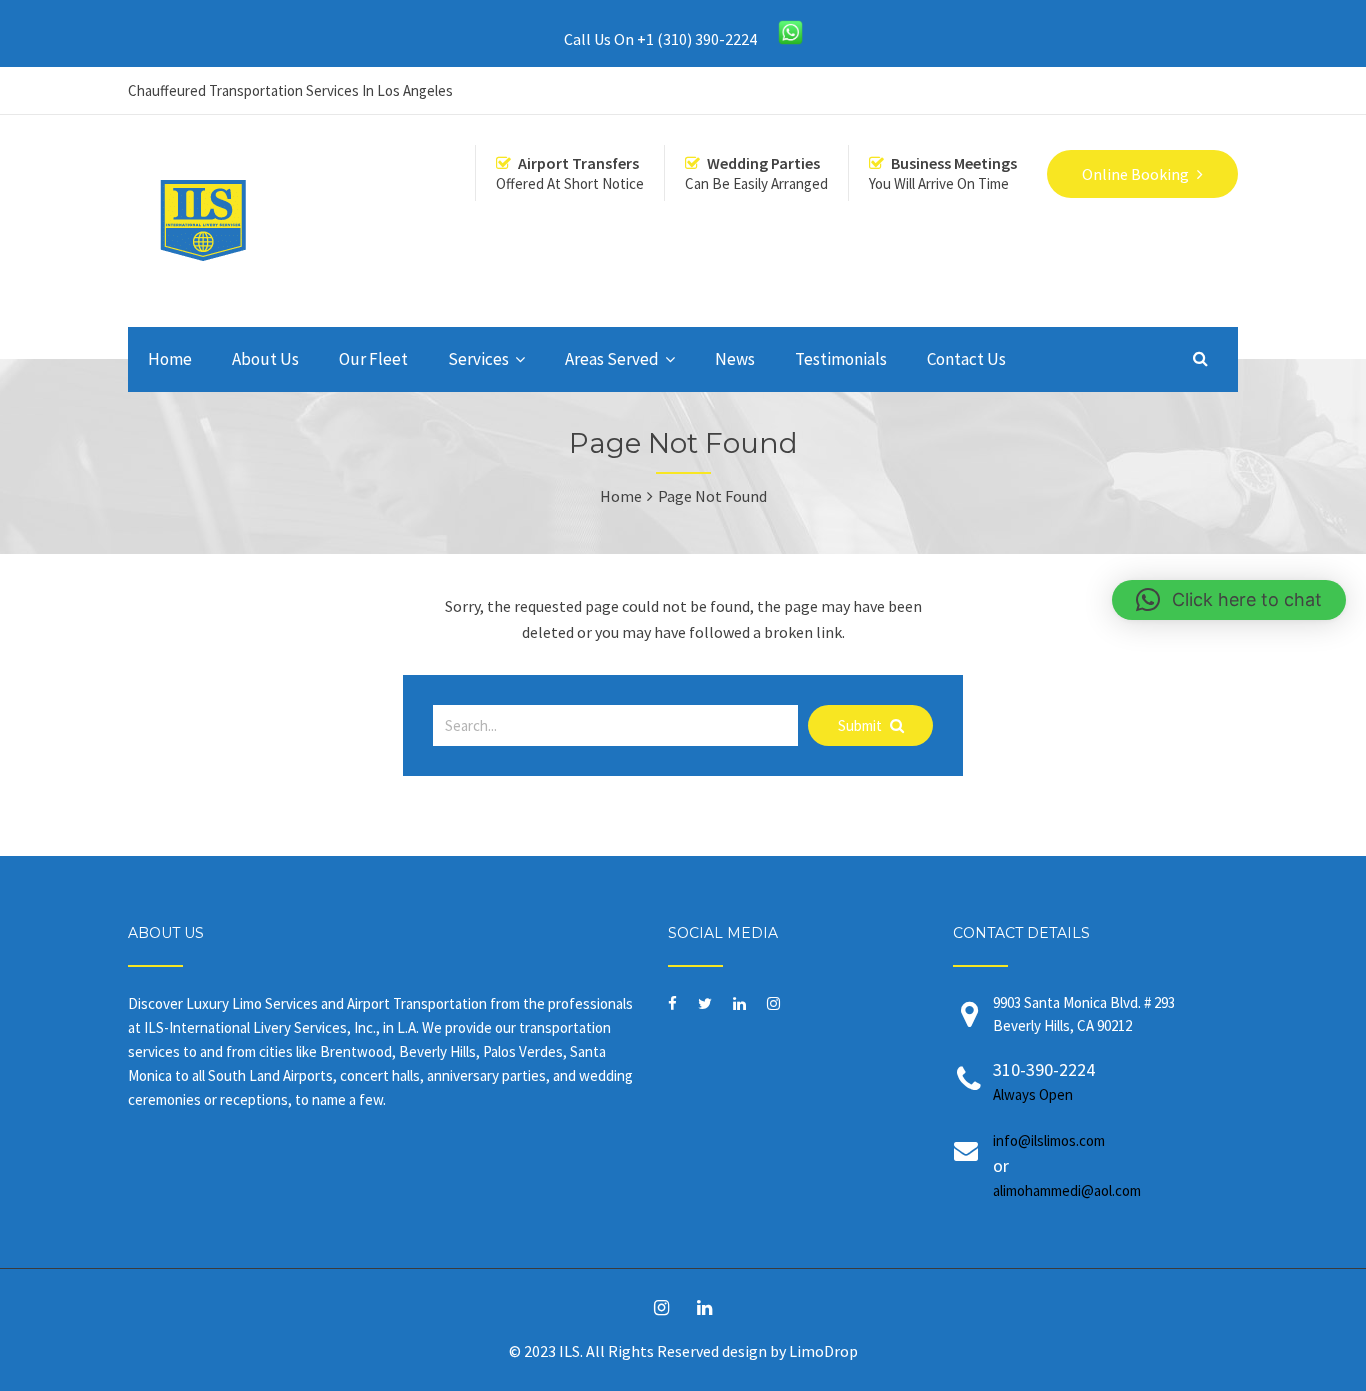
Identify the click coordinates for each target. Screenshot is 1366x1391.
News (735, 359)
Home (170, 359)
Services (478, 359)
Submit (861, 725)
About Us (265, 359)
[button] (1229, 600)
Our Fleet (373, 359)
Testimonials (841, 359)
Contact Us (966, 359)
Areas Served (612, 359)
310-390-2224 (1044, 1081)
